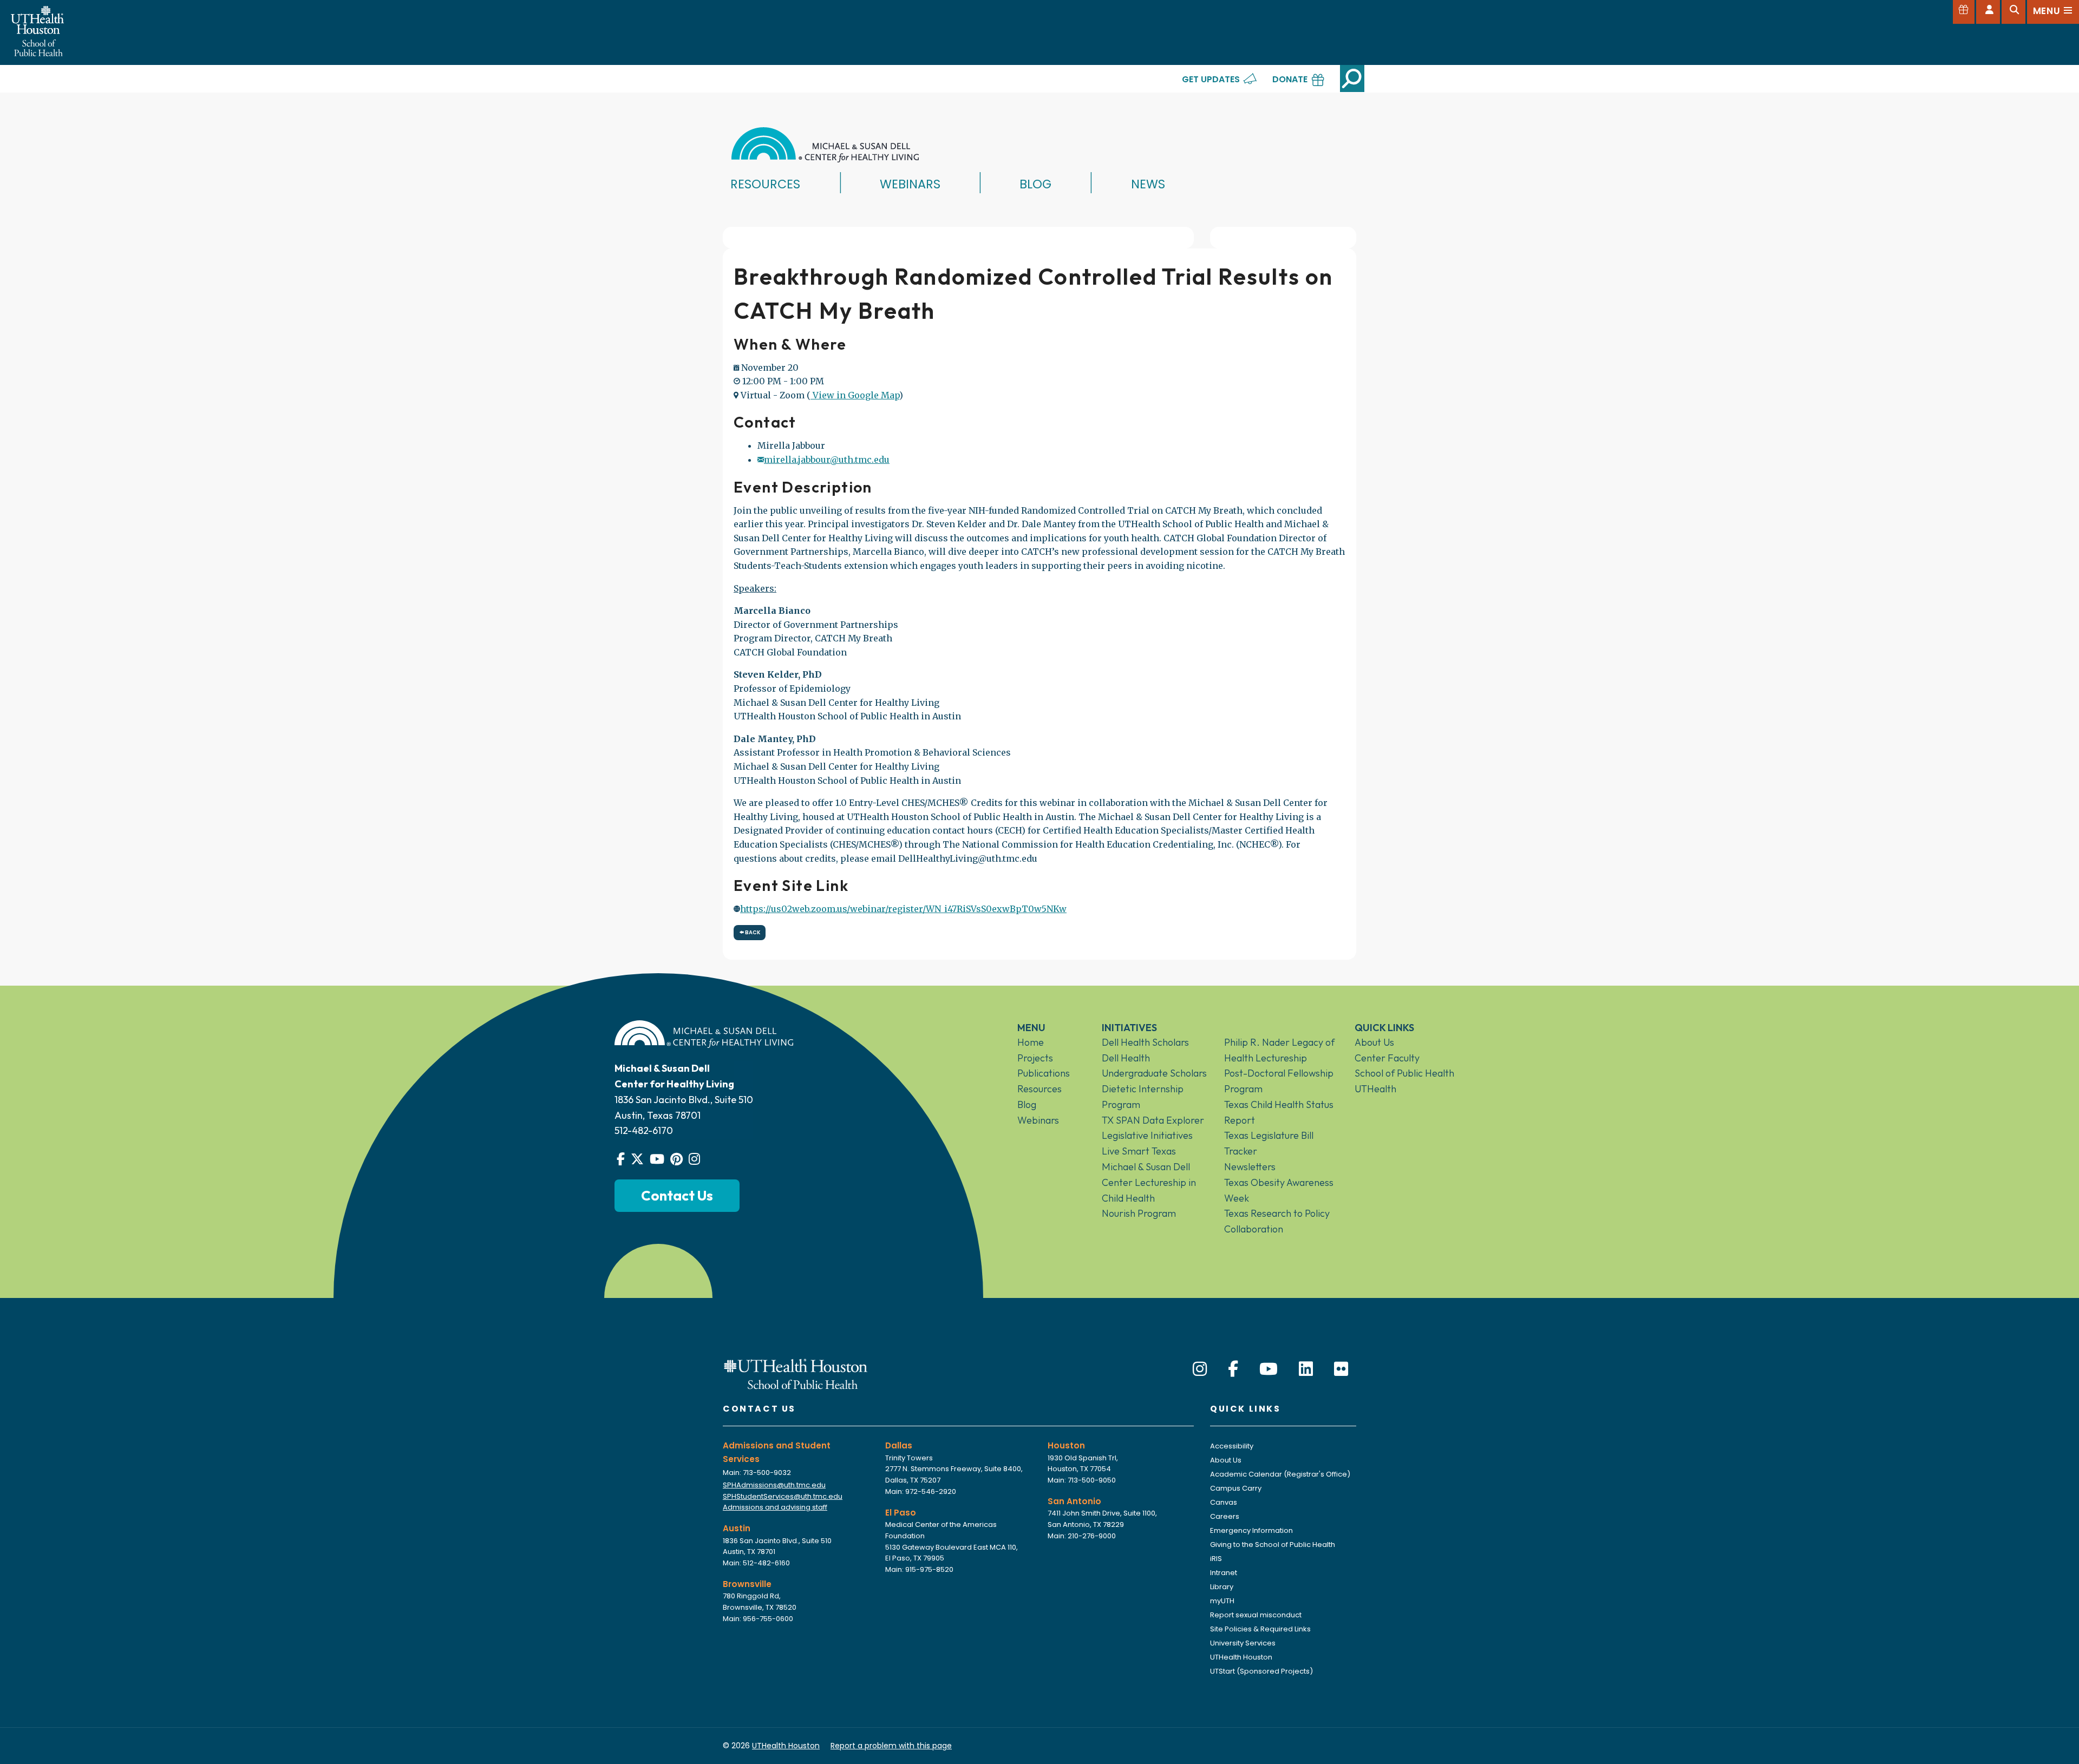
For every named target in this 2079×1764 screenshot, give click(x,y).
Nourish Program (1139, 1213)
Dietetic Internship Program (1143, 1097)
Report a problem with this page (891, 1746)
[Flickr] (1341, 1369)
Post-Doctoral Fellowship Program (1279, 1081)
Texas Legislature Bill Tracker (1269, 1143)
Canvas (1224, 1502)
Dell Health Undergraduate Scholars (1154, 1066)
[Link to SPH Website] (796, 1373)
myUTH (1222, 1601)
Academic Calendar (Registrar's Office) (1280, 1474)
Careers (1225, 1516)
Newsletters (1250, 1167)
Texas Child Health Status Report (1279, 1112)
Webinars (910, 184)
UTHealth (1375, 1089)
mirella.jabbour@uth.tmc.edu (827, 460)
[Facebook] (1233, 1369)
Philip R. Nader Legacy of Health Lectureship (1279, 1050)
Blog (1035, 184)
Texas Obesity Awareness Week (1279, 1190)
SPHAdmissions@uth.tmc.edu (774, 1485)
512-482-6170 (644, 1130)
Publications (1044, 1073)
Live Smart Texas (1139, 1151)
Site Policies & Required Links (1260, 1629)
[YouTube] (1269, 1369)
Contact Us (677, 1195)
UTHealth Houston (1241, 1657)
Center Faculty (1387, 1058)
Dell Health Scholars (1145, 1042)
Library (1222, 1587)
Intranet (1224, 1573)
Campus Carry (1236, 1488)
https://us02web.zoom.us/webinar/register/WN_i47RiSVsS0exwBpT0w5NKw (903, 909)
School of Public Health (1404, 1073)
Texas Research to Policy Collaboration (1277, 1221)
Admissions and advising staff (775, 1507)
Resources (765, 184)
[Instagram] (1200, 1369)
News (1148, 184)
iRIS (1216, 1559)
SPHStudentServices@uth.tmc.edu (783, 1496)
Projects (1035, 1058)
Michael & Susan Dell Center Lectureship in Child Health (1149, 1182)
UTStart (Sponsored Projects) (1261, 1671)
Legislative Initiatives (1147, 1135)
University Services (1243, 1643)
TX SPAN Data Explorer (1153, 1120)
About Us (1374, 1042)
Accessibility (1232, 1446)
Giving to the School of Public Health (1273, 1545)
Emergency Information (1251, 1530)
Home (1031, 1042)
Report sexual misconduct (1256, 1615)
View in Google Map (855, 395)
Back (752, 932)
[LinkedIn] (1306, 1369)
